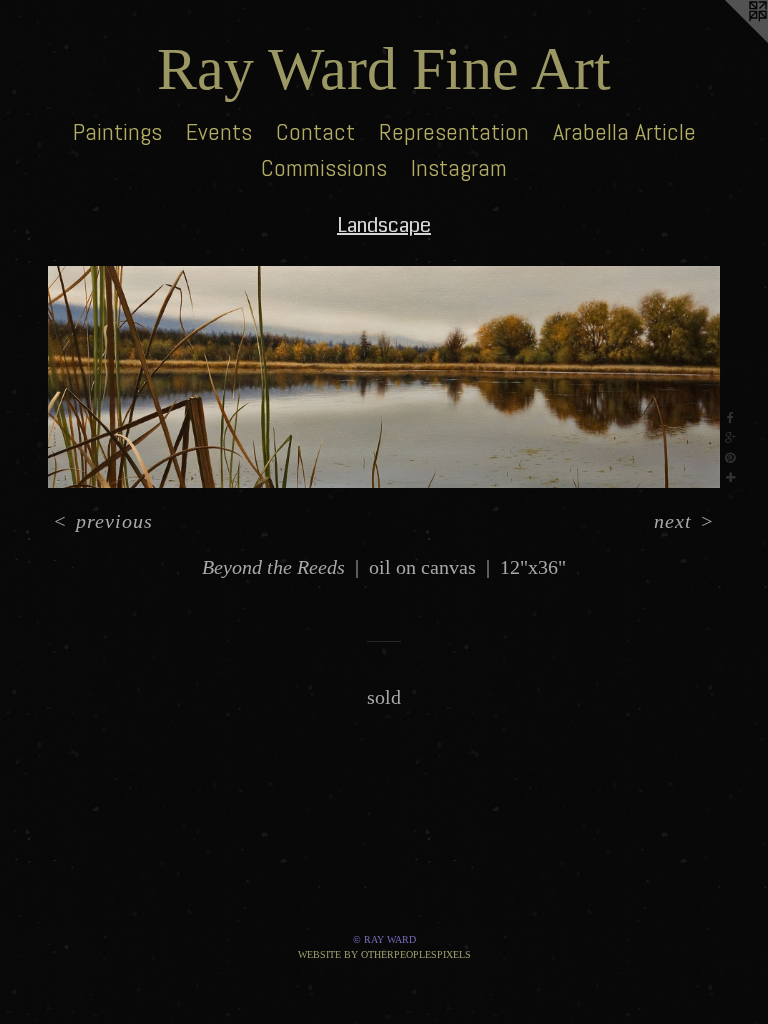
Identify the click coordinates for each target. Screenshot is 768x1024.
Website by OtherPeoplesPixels (384, 954)
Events (219, 131)
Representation (454, 131)
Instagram (459, 167)
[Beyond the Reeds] (384, 377)
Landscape (384, 225)
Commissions (324, 167)
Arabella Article (624, 131)
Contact (315, 131)
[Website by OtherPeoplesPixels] (728, 40)
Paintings (117, 131)
